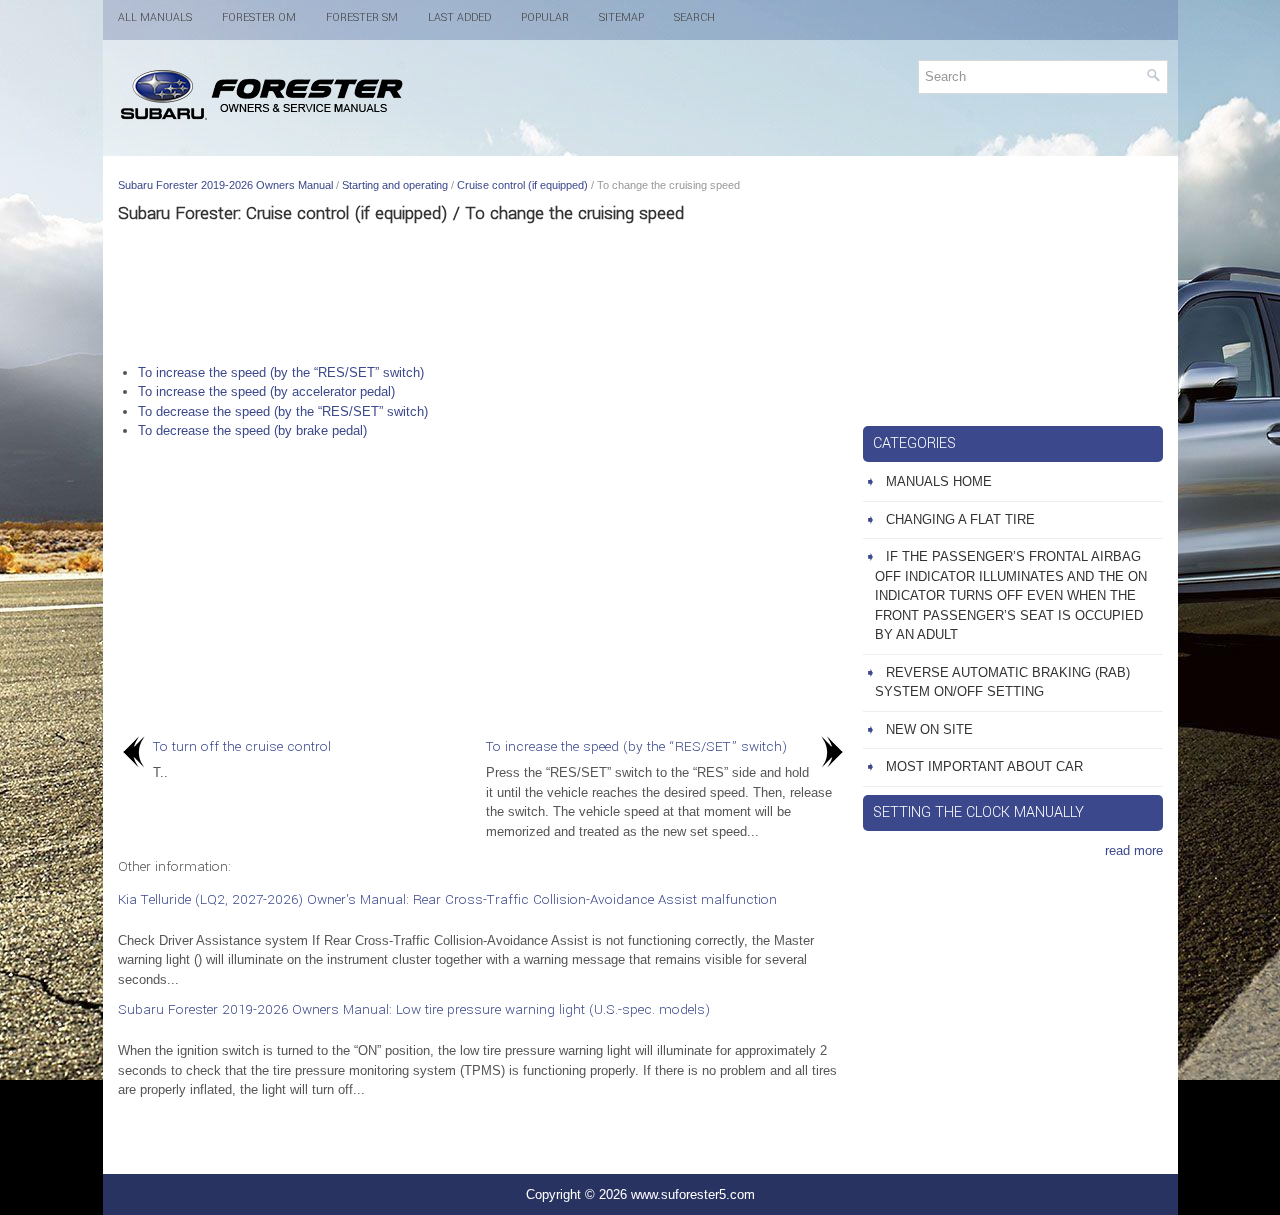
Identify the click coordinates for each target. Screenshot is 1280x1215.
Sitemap (621, 17)
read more (1134, 850)
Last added (459, 17)
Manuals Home (939, 481)
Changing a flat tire (960, 519)
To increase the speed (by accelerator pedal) (266, 391)
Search (694, 17)
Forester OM (259, 17)
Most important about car (984, 766)
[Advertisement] (483, 293)
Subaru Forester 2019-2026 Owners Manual (225, 185)
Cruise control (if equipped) (522, 185)
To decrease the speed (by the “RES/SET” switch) (283, 411)
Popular (545, 17)
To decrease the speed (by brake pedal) (252, 430)
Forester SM (362, 17)
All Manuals (155, 17)
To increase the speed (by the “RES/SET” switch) (281, 372)
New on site (929, 729)
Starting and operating (395, 185)
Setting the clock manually (978, 812)
